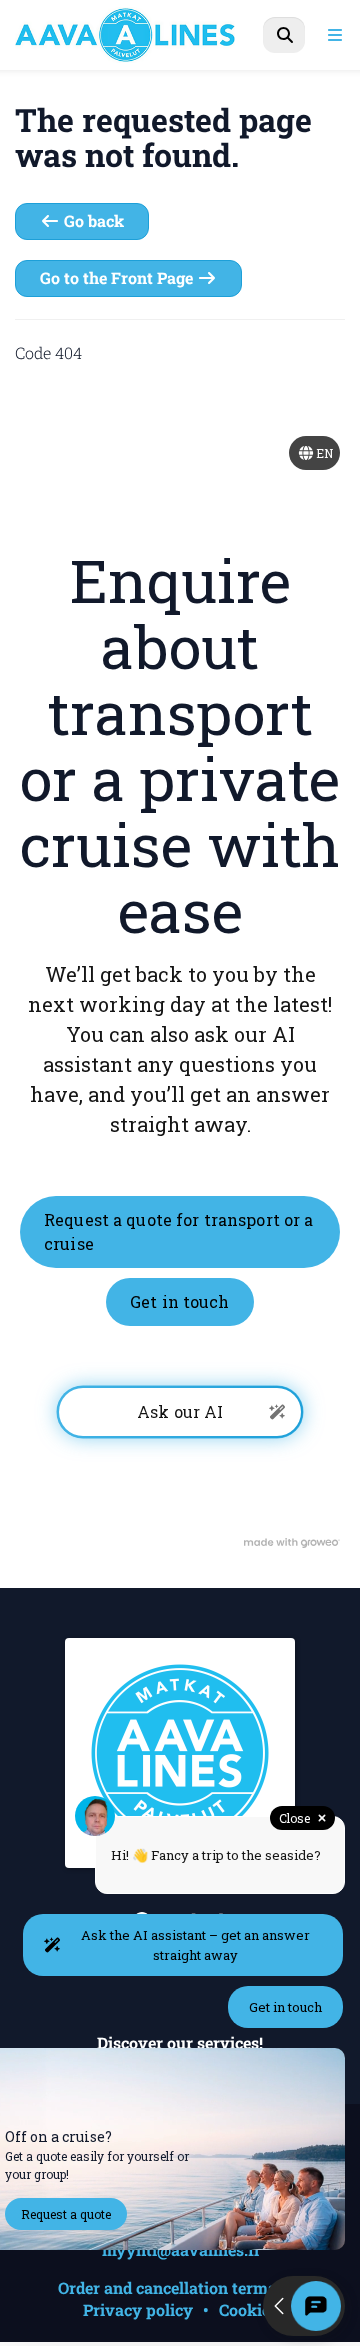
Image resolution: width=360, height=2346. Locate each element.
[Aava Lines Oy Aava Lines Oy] (146, 35)
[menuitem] (284, 35)
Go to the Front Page (118, 277)
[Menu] (335, 35)
